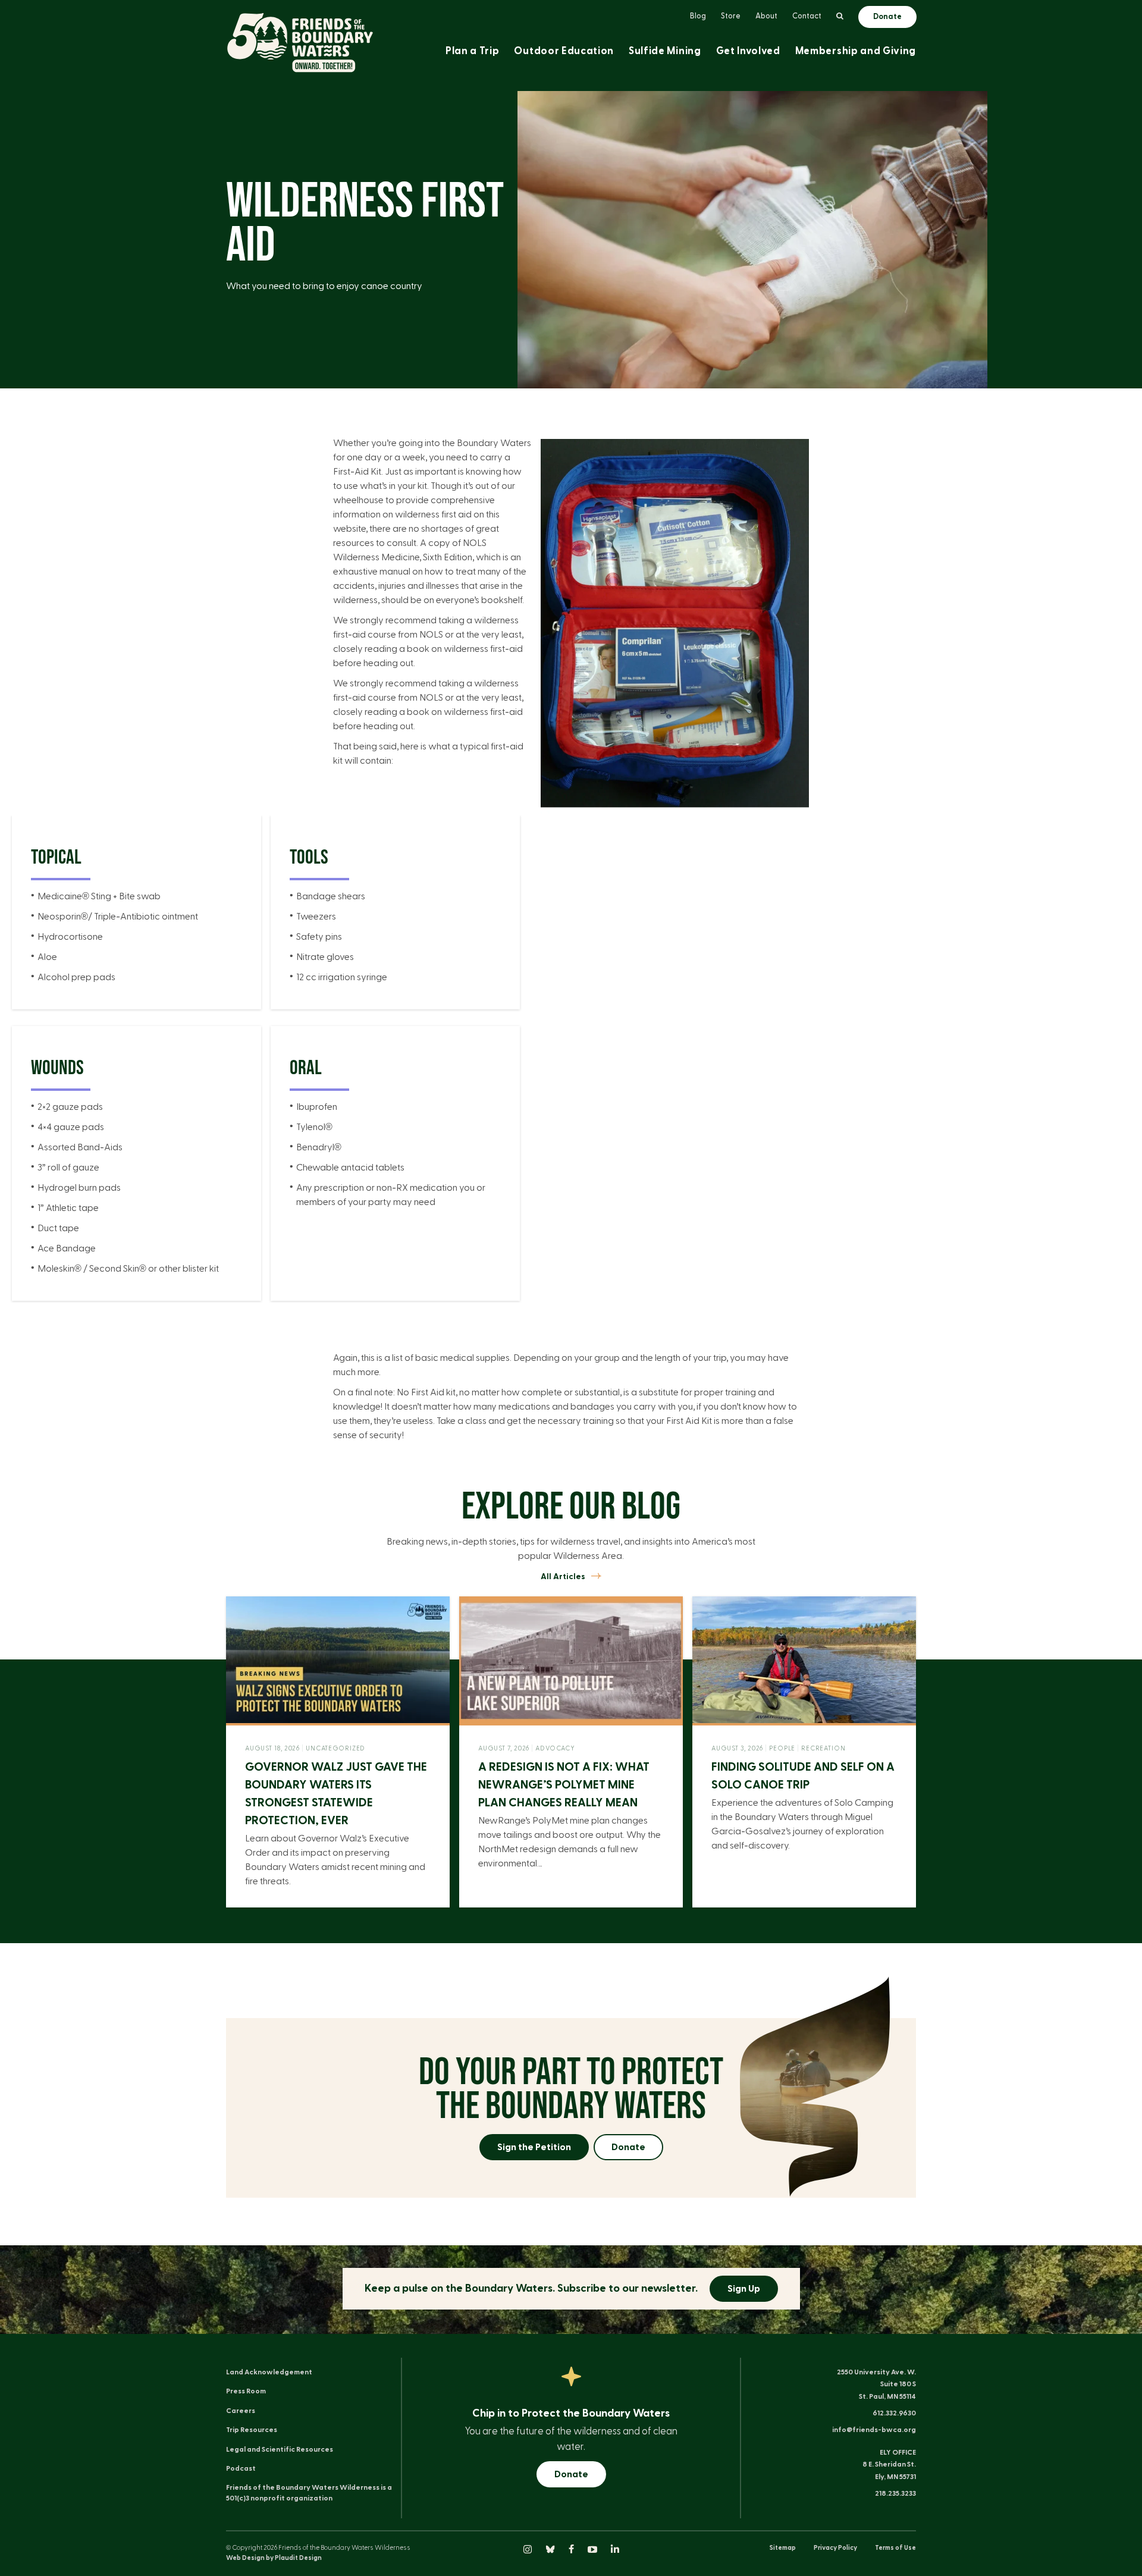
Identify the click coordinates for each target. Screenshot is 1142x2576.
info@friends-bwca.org (874, 2430)
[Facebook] (572, 2550)
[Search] (840, 17)
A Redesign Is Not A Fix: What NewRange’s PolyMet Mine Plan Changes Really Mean (564, 1785)
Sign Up (744, 2289)
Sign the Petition (534, 2147)
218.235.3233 (895, 2493)
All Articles (563, 1577)
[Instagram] (528, 2550)
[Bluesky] (551, 2550)
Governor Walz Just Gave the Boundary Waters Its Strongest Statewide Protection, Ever (336, 1794)
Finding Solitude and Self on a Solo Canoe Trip (803, 1776)
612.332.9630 (894, 2413)
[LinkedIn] (615, 2550)
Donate (628, 2147)
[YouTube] (593, 2550)
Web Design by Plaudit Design (274, 2558)
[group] (137, 937)
